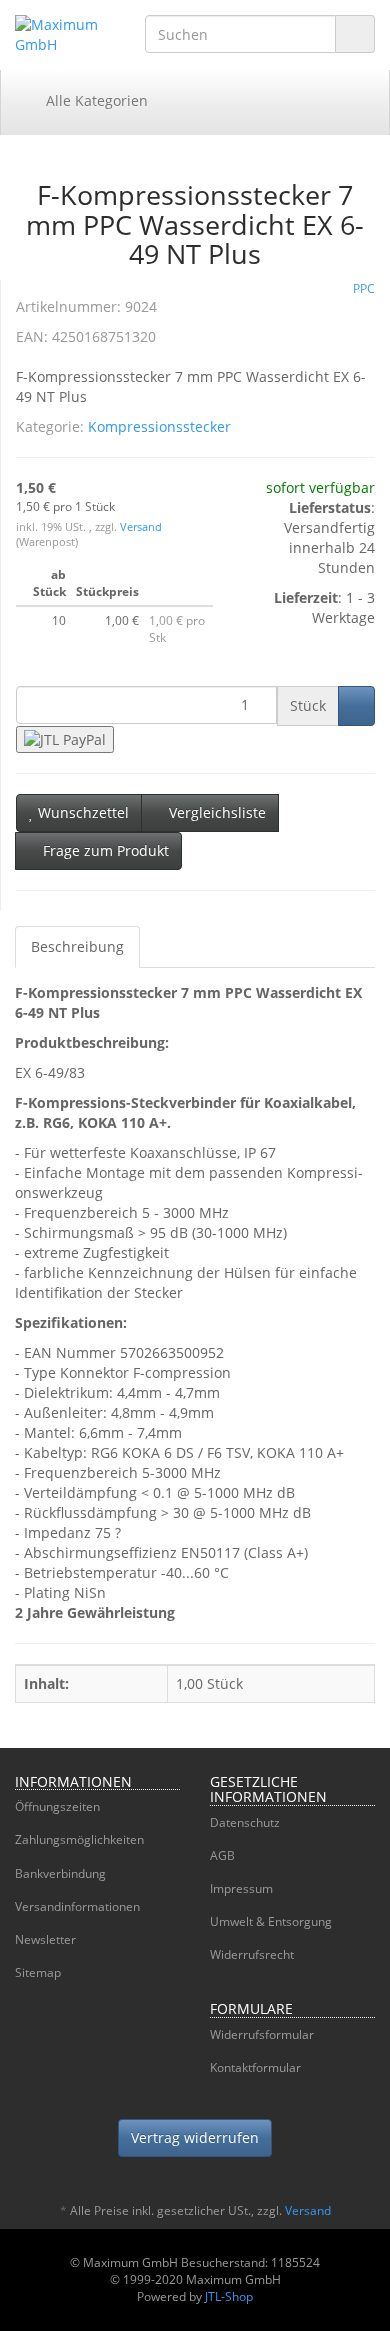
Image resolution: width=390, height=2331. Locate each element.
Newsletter (45, 1939)
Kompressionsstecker (159, 426)
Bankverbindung (60, 1873)
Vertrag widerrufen (195, 2137)
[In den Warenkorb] (356, 706)
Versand (141, 527)
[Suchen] (355, 34)
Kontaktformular (255, 2067)
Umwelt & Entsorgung (271, 1921)
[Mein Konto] (353, 101)
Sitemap (38, 1972)
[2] (65, 739)
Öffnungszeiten (57, 1806)
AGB (222, 1855)
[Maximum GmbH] (65, 35)
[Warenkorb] (302, 101)
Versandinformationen (77, 1906)
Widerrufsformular (262, 2034)
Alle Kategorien (95, 100)
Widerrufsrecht (252, 1954)
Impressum (241, 1888)
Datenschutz (245, 1822)
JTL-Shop (229, 2296)
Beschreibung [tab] (77, 946)
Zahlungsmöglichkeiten (79, 1839)
